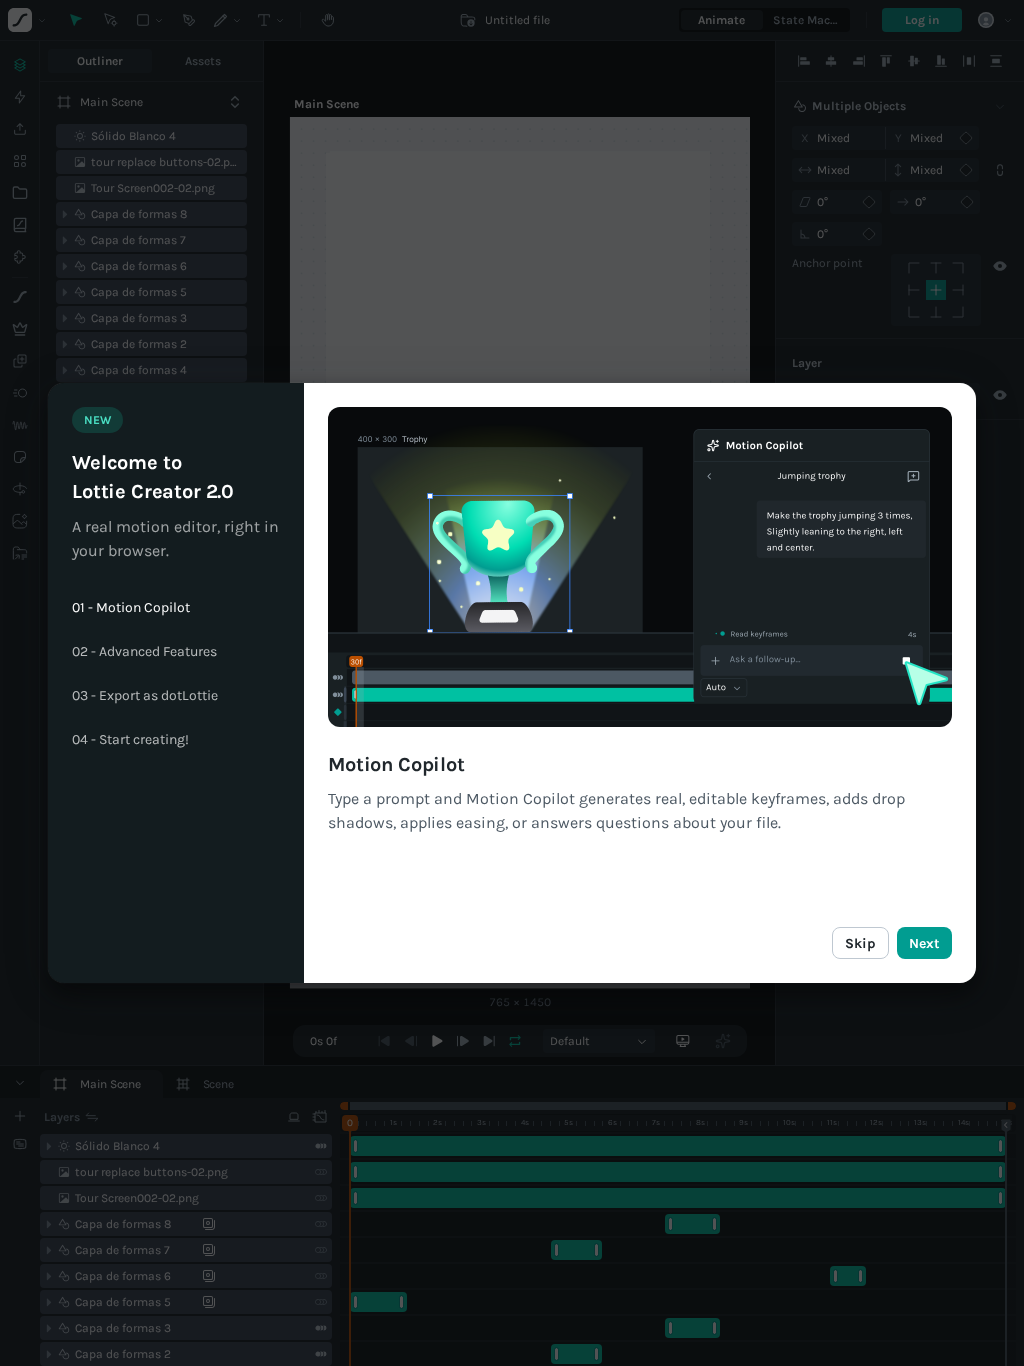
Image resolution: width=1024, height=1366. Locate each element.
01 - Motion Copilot (131, 608)
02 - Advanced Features (144, 652)
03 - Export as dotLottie (145, 696)
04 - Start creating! (130, 740)
